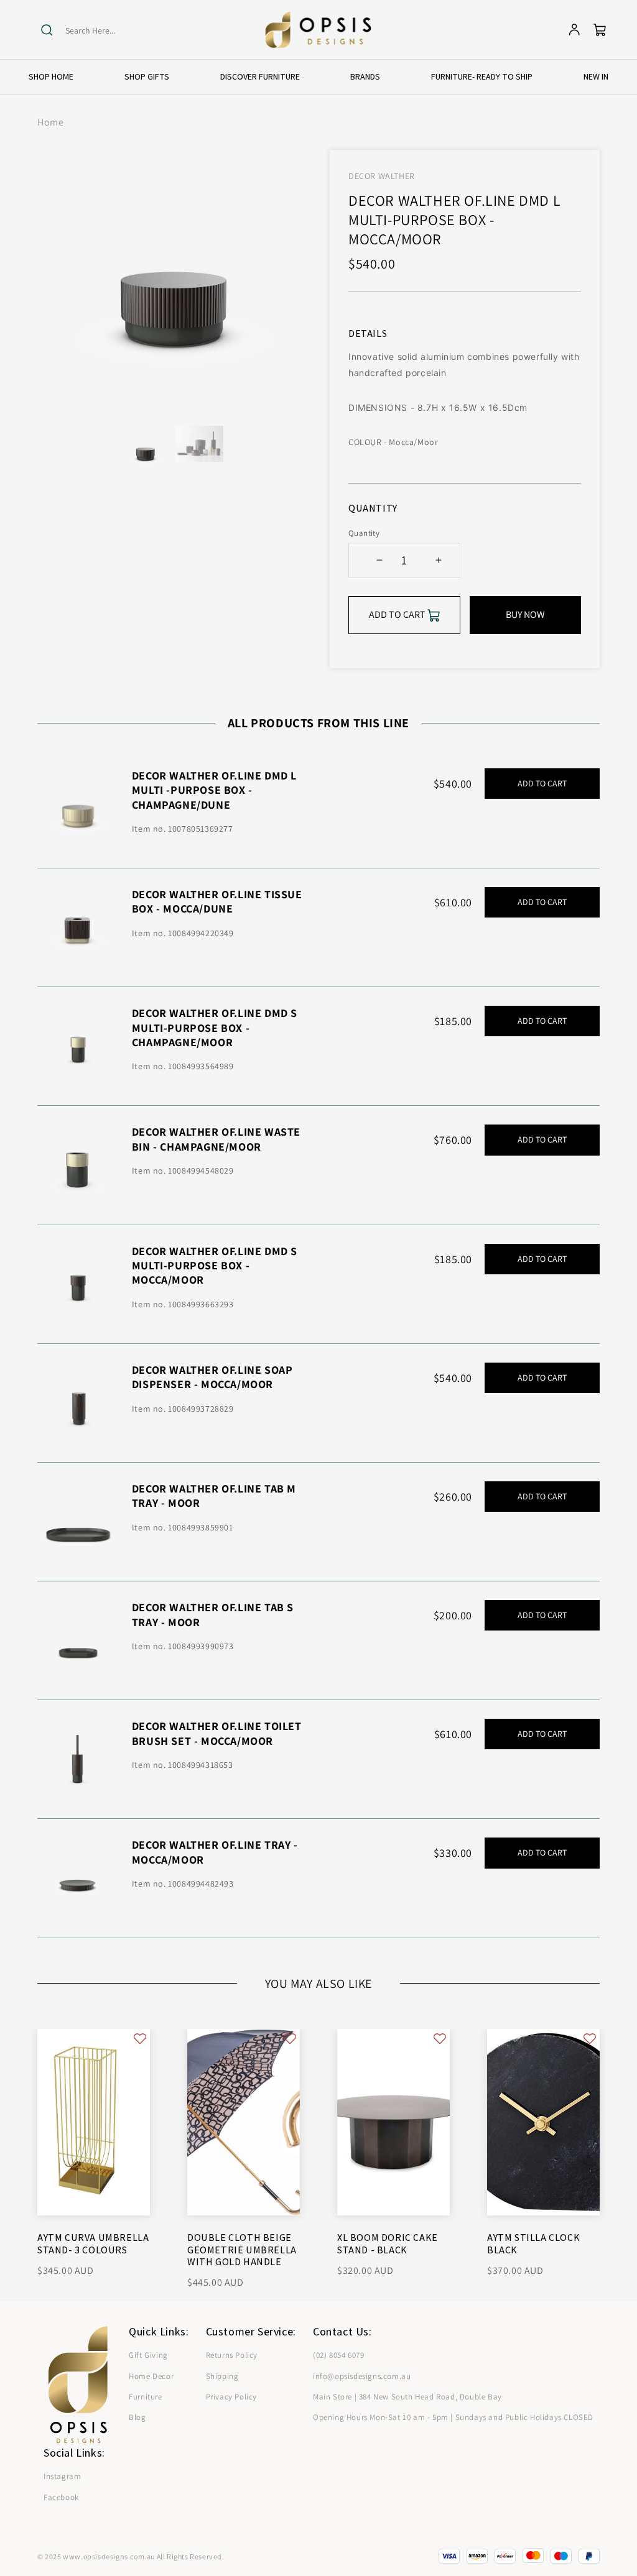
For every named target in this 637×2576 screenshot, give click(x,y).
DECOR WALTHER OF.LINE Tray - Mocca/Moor (215, 1852)
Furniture (145, 2397)
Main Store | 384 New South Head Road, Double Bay (407, 2397)
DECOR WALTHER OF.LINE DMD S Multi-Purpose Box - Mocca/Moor (215, 1266)
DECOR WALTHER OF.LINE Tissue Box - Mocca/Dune (217, 901)
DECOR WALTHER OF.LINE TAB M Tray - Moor (214, 1496)
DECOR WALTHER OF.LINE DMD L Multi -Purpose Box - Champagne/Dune (214, 790)
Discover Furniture (260, 76)
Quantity (364, 533)
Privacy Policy (231, 2397)
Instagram (62, 2476)
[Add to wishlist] (140, 2039)
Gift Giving (148, 2355)
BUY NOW (525, 614)
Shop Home (51, 76)
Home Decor (151, 2376)
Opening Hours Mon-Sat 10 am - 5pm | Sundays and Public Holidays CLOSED (453, 2417)
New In (596, 76)
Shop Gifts (147, 76)
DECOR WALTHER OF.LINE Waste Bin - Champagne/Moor (216, 1139)
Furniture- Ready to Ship (482, 76)
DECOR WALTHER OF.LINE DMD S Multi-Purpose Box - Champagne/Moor (215, 1028)
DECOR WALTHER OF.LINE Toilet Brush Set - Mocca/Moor (217, 1733)
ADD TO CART (542, 783)
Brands (365, 76)
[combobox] (114, 31)
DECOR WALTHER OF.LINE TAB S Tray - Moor (213, 1614)
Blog (137, 2417)
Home (50, 122)
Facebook (61, 2497)
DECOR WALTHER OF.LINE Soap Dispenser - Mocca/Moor (212, 1377)
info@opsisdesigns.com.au (362, 2376)
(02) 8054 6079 (338, 2355)
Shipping (222, 2376)
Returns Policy (232, 2355)
